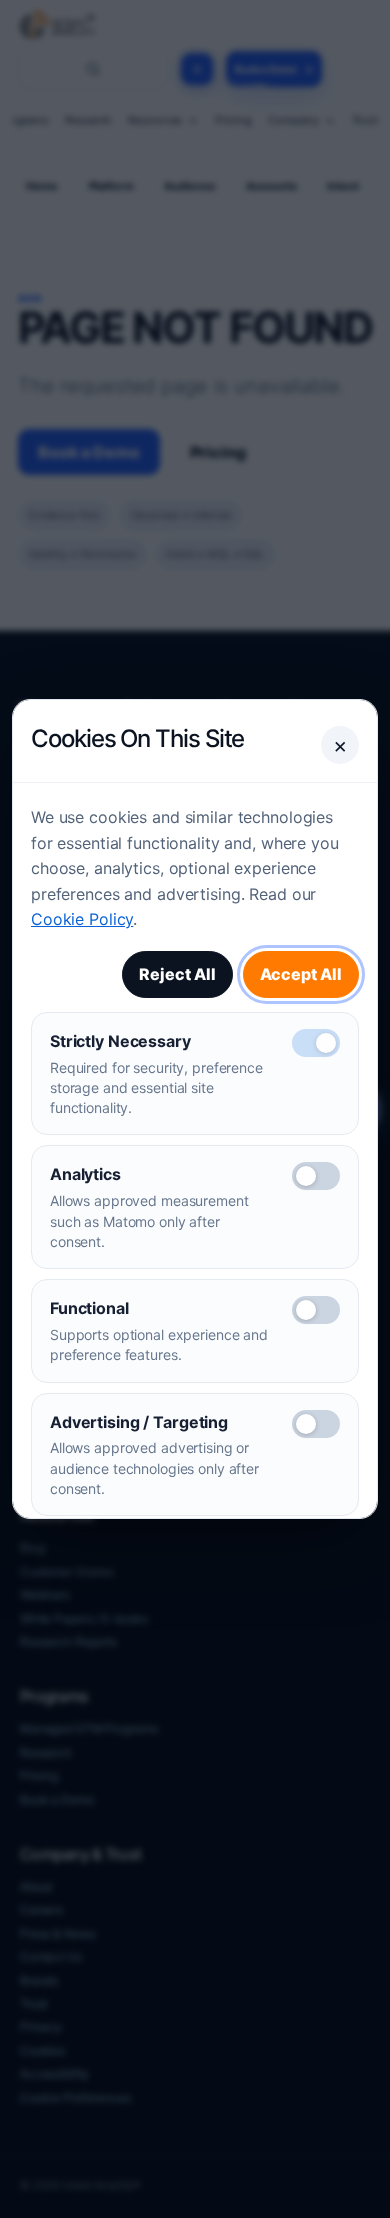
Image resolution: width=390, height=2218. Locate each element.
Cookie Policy (82, 919)
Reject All (177, 974)
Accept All (301, 974)
